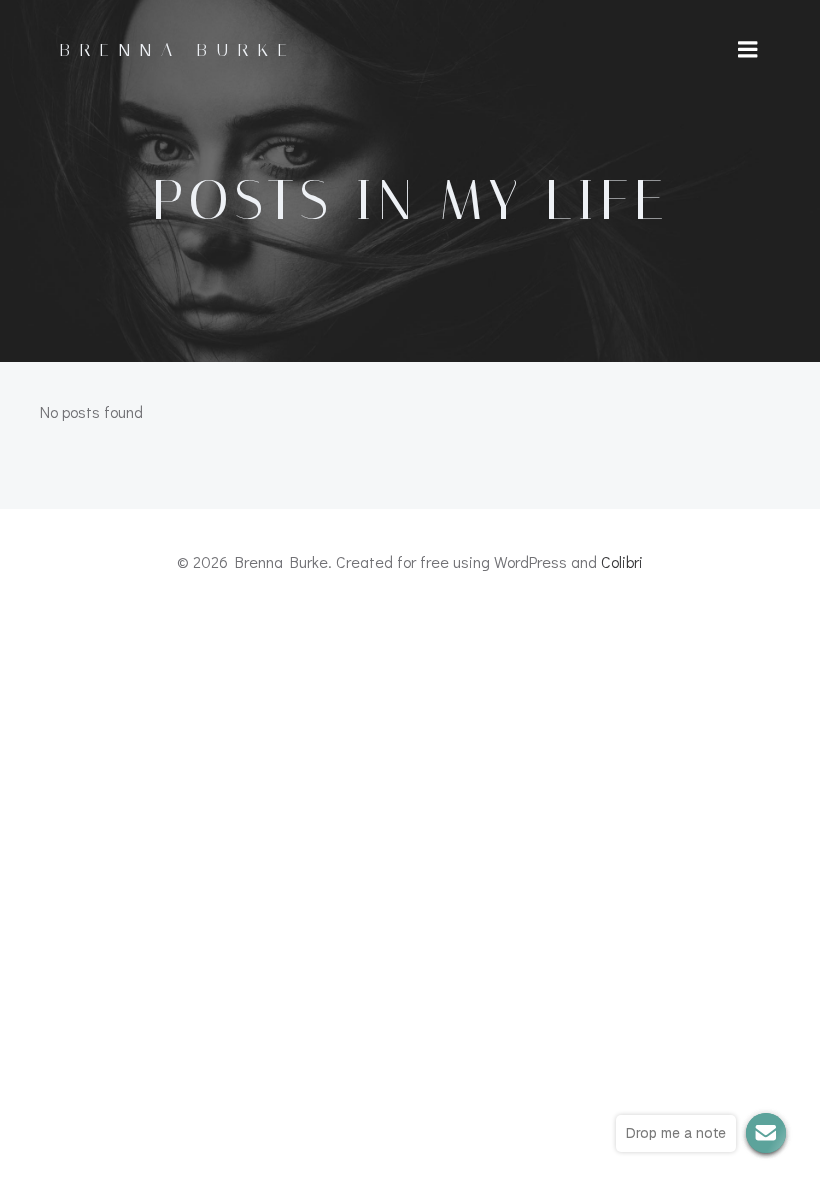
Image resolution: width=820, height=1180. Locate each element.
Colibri (622, 561)
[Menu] (748, 50)
